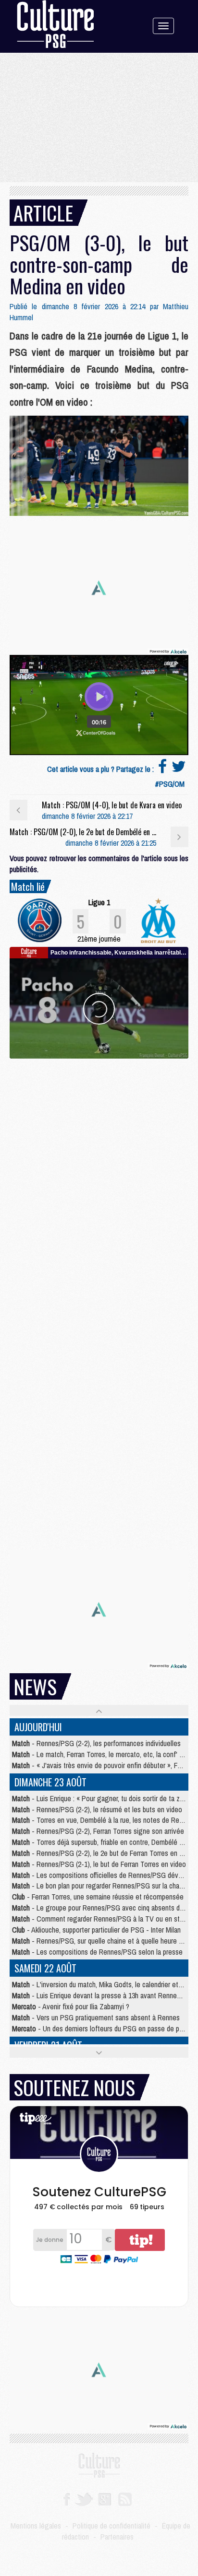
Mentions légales (36, 2526)
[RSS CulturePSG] (125, 2498)
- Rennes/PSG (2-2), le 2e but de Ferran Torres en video (104, 1853)
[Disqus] (99, 1178)
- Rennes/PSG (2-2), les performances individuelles (96, 1743)
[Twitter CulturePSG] (84, 2498)
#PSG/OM (170, 784)
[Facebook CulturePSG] (67, 2498)
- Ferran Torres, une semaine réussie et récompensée (98, 1897)
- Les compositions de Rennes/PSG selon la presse (97, 1952)
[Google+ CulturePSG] (105, 2498)
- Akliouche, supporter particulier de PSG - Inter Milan (96, 1930)
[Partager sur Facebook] (162, 769)
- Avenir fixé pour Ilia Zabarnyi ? (71, 2006)
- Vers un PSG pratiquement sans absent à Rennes (96, 2017)
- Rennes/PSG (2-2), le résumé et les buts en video (97, 1809)
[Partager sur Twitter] (179, 769)
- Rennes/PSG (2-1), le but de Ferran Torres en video (99, 1864)
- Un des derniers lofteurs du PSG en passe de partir (101, 2028)
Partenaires (117, 2537)
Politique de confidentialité (111, 2526)
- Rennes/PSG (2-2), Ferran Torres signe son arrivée (98, 1831)
